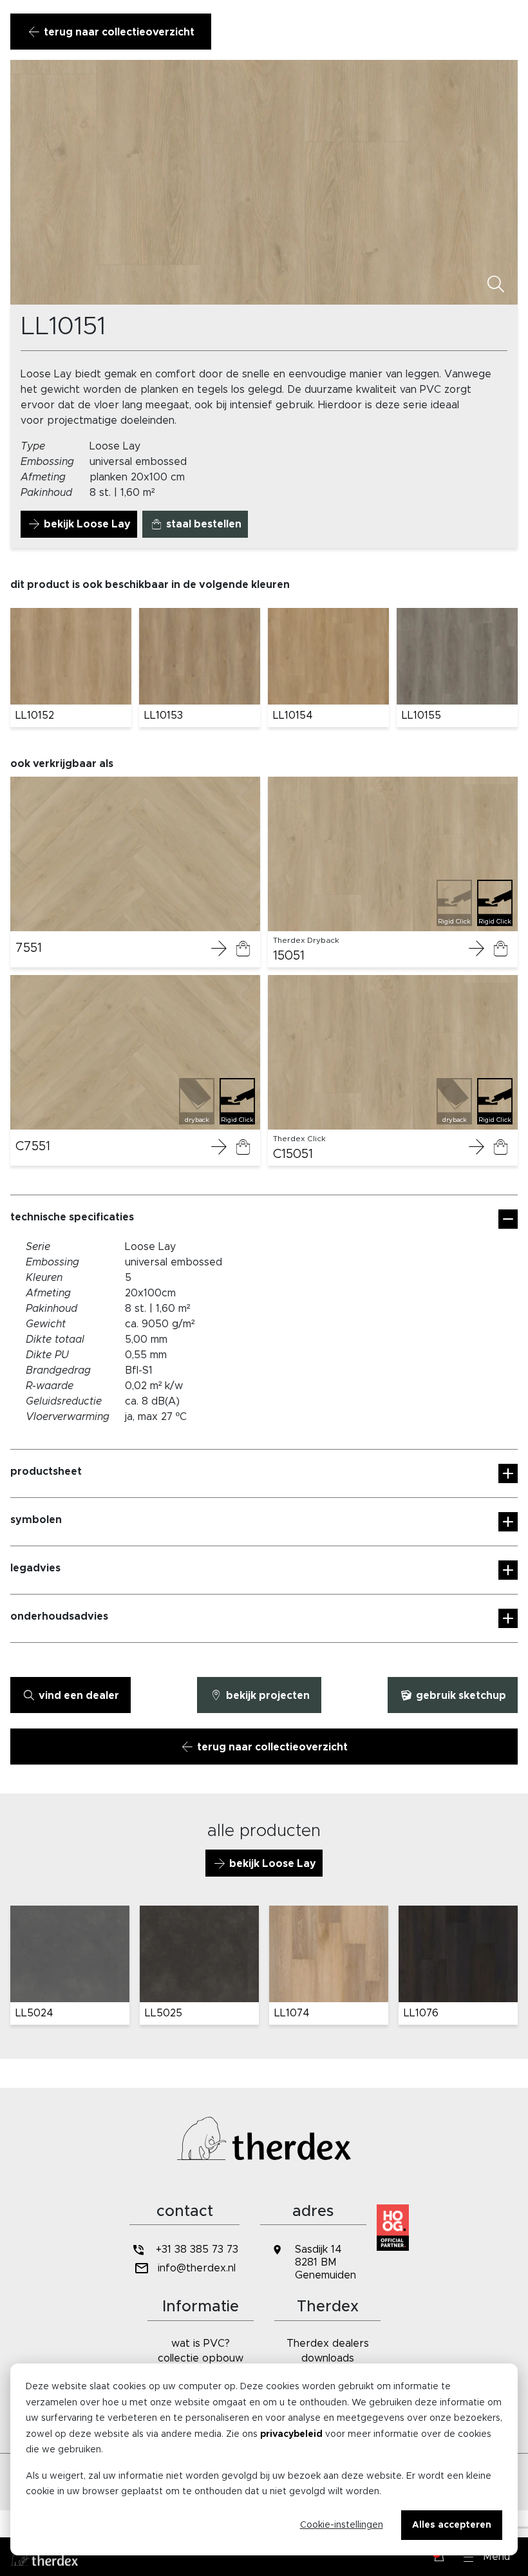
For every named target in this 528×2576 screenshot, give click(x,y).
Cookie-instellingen (342, 2525)
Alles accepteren (452, 2525)
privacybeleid (291, 2434)
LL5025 (164, 2013)
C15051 (293, 1154)
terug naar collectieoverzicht (118, 32)
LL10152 (35, 715)
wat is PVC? (201, 2344)
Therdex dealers (328, 2344)
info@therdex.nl (197, 2268)
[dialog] (264, 2459)
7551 (29, 948)
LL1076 (421, 2013)
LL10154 (293, 715)
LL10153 (164, 715)
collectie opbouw (201, 2358)
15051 (289, 956)
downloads (328, 2358)
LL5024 (34, 2013)
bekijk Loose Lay (86, 524)
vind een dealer (78, 1696)
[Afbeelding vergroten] (496, 285)
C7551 (33, 1146)
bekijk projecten (267, 1696)
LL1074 (292, 2013)
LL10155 (421, 715)
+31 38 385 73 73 (197, 2249)
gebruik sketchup (460, 1696)
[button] (487, 2557)
